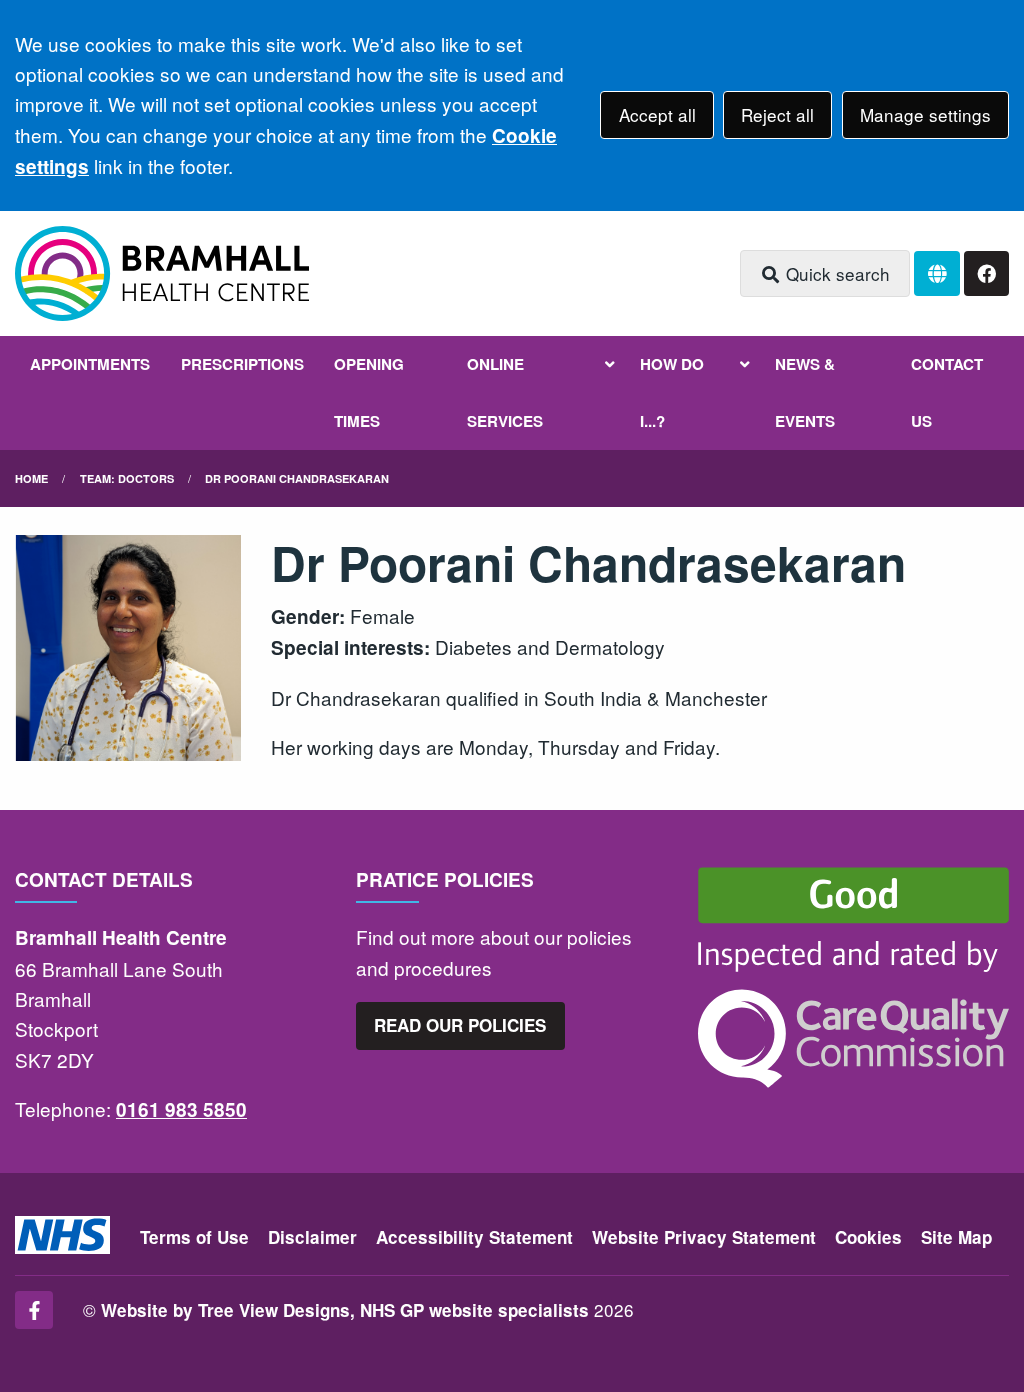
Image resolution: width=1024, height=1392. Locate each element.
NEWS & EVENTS (805, 392)
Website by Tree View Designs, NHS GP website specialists (345, 1310)
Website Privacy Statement (704, 1237)
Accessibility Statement (474, 1237)
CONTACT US (947, 392)
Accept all (657, 114)
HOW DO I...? (672, 392)
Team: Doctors (127, 478)
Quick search (835, 273)
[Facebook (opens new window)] (34, 1310)
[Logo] (162, 273)
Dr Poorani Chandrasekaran (297, 478)
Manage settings (925, 114)
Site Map (956, 1237)
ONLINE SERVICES (505, 392)
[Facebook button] (986, 273)
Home (31, 478)
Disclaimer (312, 1237)
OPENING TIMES (369, 392)
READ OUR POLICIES (460, 1025)
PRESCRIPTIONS (242, 364)
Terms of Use (194, 1237)
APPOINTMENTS (90, 364)
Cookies (868, 1237)
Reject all (777, 114)
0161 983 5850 (181, 1109)
